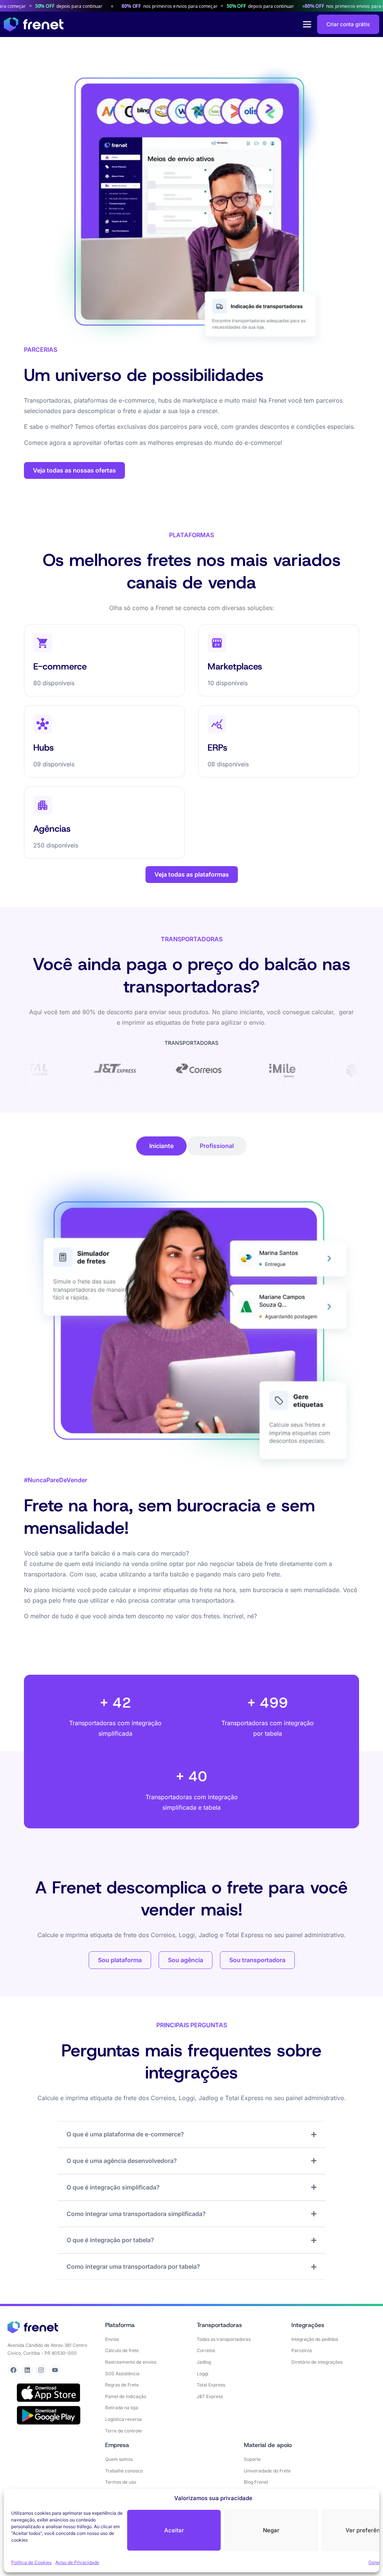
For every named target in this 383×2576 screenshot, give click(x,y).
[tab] (161, 1146)
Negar (271, 2530)
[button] (307, 24)
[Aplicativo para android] (49, 2415)
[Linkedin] (27, 2370)
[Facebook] (13, 2370)
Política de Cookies (31, 2562)
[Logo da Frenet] (34, 24)
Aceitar (174, 2530)
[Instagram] (41, 2370)
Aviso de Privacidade (77, 2562)
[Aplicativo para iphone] (49, 2393)
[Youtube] (55, 2370)
